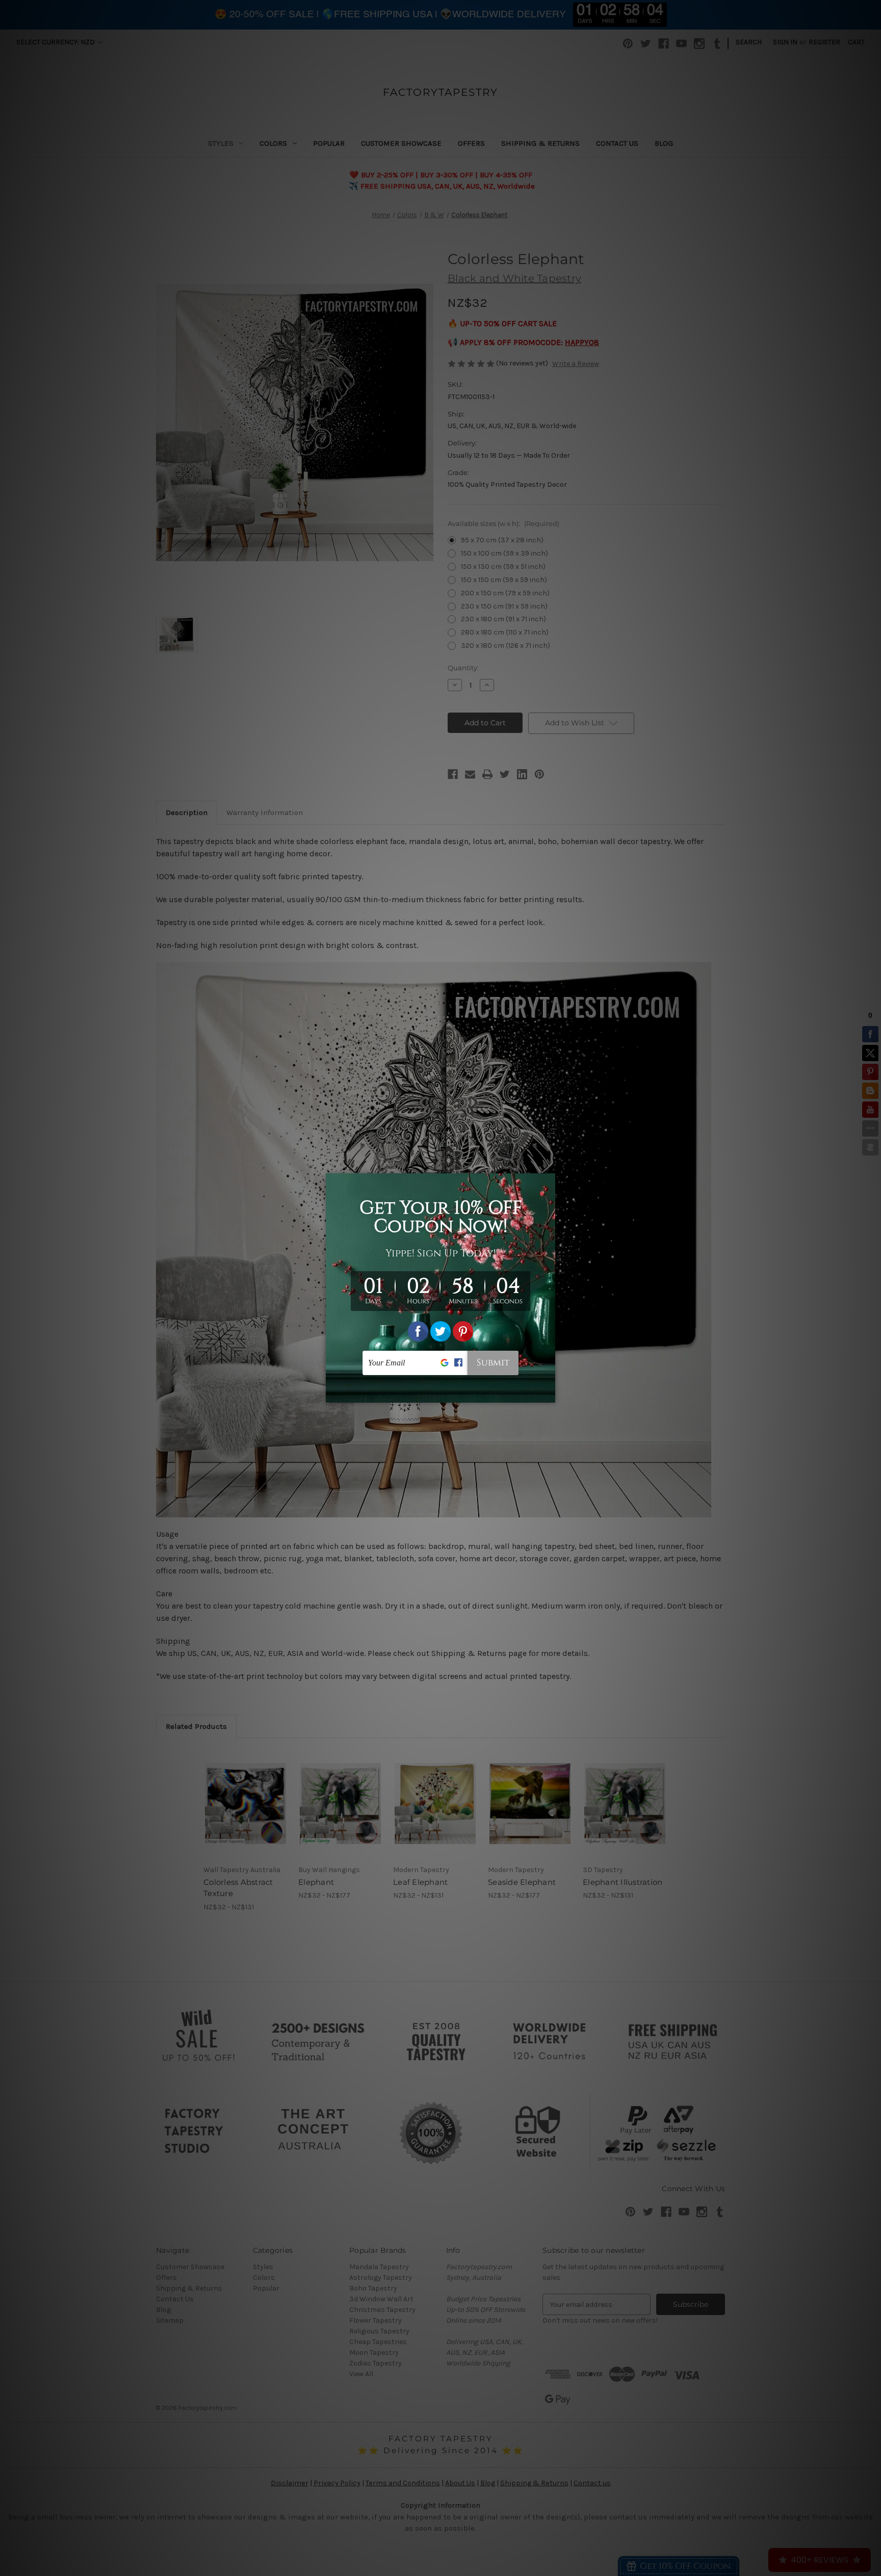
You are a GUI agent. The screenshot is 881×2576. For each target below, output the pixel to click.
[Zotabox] (549, 1394)
